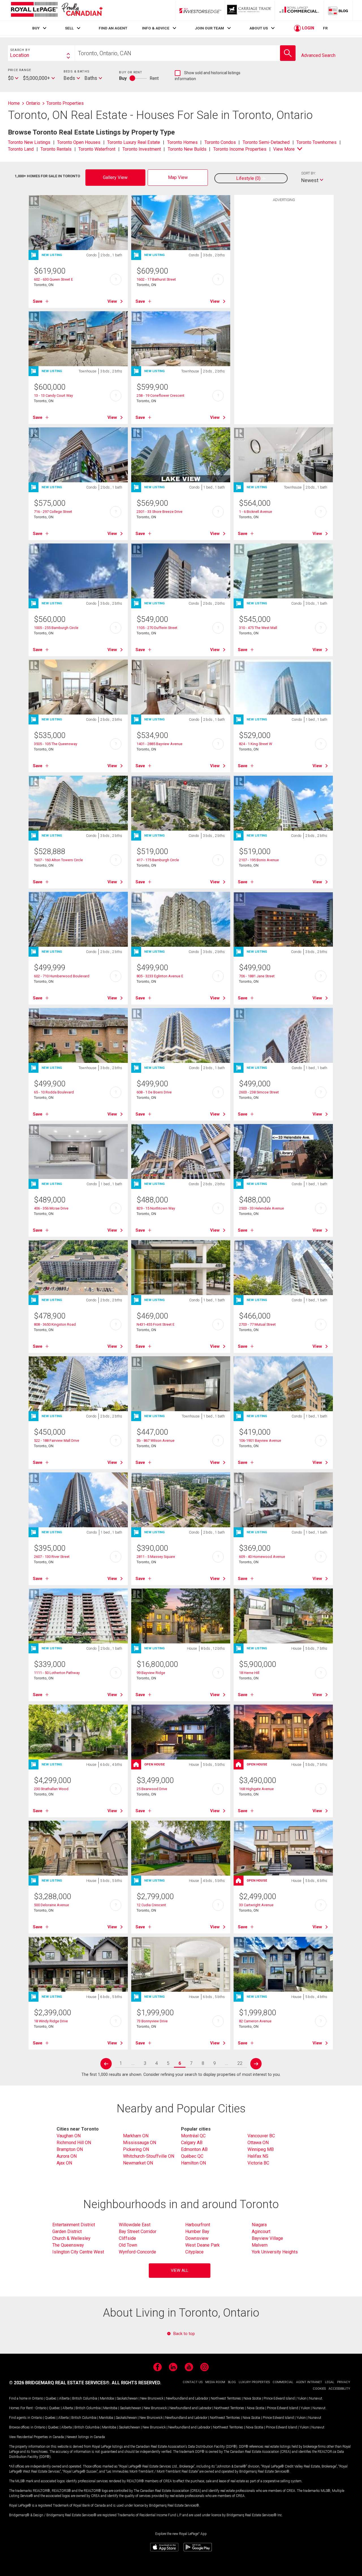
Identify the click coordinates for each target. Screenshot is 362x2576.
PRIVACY (344, 2382)
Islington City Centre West (78, 2252)
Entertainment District (74, 2225)
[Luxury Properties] (250, 10)
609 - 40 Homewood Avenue (262, 1557)
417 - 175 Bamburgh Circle (158, 860)
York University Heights (275, 2252)
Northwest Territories (226, 2398)
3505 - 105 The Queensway (56, 744)
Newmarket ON (138, 2163)
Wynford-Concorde (137, 2252)
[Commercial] (299, 10)
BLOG (232, 2382)
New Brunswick (152, 2398)
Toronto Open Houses (79, 142)
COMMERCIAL (283, 2382)
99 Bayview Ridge (151, 1673)
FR (325, 28)
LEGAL (330, 2382)
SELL (69, 28)
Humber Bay (197, 2231)
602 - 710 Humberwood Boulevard (62, 976)
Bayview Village (267, 2238)
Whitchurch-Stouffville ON (149, 2156)
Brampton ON (70, 2149)
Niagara (259, 2225)
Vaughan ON (69, 2136)
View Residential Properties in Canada (36, 2437)
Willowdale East (135, 2225)
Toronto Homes (182, 142)
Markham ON (136, 2136)
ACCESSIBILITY (339, 2389)
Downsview (197, 2238)
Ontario (37, 2398)
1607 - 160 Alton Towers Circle (58, 860)
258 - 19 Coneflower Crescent (160, 395)
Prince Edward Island (279, 2398)
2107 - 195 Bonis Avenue (259, 860)
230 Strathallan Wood (51, 1789)
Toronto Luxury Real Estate (134, 142)
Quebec (51, 2398)
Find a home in (20, 2398)
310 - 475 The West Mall (258, 628)
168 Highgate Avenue (256, 1789)
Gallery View (115, 177)
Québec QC (192, 2156)
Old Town (128, 2245)
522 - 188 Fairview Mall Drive (57, 1441)
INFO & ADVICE (156, 28)
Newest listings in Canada (86, 2437)
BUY (36, 28)
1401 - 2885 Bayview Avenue (160, 744)
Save (38, 301)
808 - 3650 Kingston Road (55, 1324)
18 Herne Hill (249, 1673)
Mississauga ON (140, 2143)
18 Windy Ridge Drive (51, 2021)
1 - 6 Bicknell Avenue (256, 512)
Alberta (64, 2398)
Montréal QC (193, 2136)
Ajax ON (64, 2163)
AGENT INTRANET (309, 2382)
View (112, 301)
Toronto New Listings (29, 142)
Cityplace (194, 2252)
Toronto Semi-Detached (266, 142)
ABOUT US (259, 28)
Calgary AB (192, 2143)
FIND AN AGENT (113, 28)
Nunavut (316, 2398)
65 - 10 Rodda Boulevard (54, 1092)
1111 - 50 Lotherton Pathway (57, 1673)
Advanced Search (318, 55)
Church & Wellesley (71, 2238)
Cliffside (127, 2238)
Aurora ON (67, 2156)
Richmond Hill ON (74, 2143)
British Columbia (85, 2398)
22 (240, 2063)
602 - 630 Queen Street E (53, 279)
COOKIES (319, 2389)
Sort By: (309, 173)
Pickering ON (136, 2149)
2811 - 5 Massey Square (156, 1557)
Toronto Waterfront (97, 149)
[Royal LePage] (57, 10)
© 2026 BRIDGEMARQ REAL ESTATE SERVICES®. (60, 2383)
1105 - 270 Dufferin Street (157, 628)
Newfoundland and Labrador (187, 2398)
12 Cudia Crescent (151, 1905)
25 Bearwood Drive (152, 1789)
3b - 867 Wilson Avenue (156, 1441)
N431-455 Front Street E (156, 1324)
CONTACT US (193, 2382)
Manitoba (107, 2398)
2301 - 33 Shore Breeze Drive (160, 512)
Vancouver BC (261, 2136)
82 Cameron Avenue (255, 2021)
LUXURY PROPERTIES (254, 2382)
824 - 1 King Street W (256, 744)
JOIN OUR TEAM (209, 28)
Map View (178, 177)
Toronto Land (21, 149)
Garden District (67, 2231)
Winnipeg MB (261, 2149)
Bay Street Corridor (138, 2231)
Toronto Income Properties (240, 149)
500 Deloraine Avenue (51, 1905)
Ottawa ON (258, 2143)
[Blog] (338, 10)
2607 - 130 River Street (52, 1557)
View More (284, 149)
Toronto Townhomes (316, 142)
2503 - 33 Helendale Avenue (261, 1208)
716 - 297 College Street (53, 512)
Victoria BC (258, 2163)
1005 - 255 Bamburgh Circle (56, 628)
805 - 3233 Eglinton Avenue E (160, 976)
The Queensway (68, 2245)
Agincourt (261, 2231)
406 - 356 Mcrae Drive (51, 1208)
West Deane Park (202, 2245)
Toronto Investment (142, 149)
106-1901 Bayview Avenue (260, 1441)
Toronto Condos (220, 142)
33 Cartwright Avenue (256, 1905)
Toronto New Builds (187, 149)
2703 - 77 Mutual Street (257, 1324)
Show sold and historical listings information (208, 76)
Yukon (302, 2398)
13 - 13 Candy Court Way (53, 395)
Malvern (260, 2245)
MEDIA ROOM (215, 2382)
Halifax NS (258, 2156)
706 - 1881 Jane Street (257, 976)
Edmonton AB (194, 2149)
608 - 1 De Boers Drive (154, 1092)
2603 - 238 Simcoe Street (259, 1092)
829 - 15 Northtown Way (156, 1208)
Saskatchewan (127, 2398)
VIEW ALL (180, 2271)
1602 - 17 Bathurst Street (156, 279)
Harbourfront (198, 2225)
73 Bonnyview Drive (152, 2021)
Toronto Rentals (56, 149)
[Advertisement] (284, 293)
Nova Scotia (252, 2398)
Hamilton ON (193, 2163)
